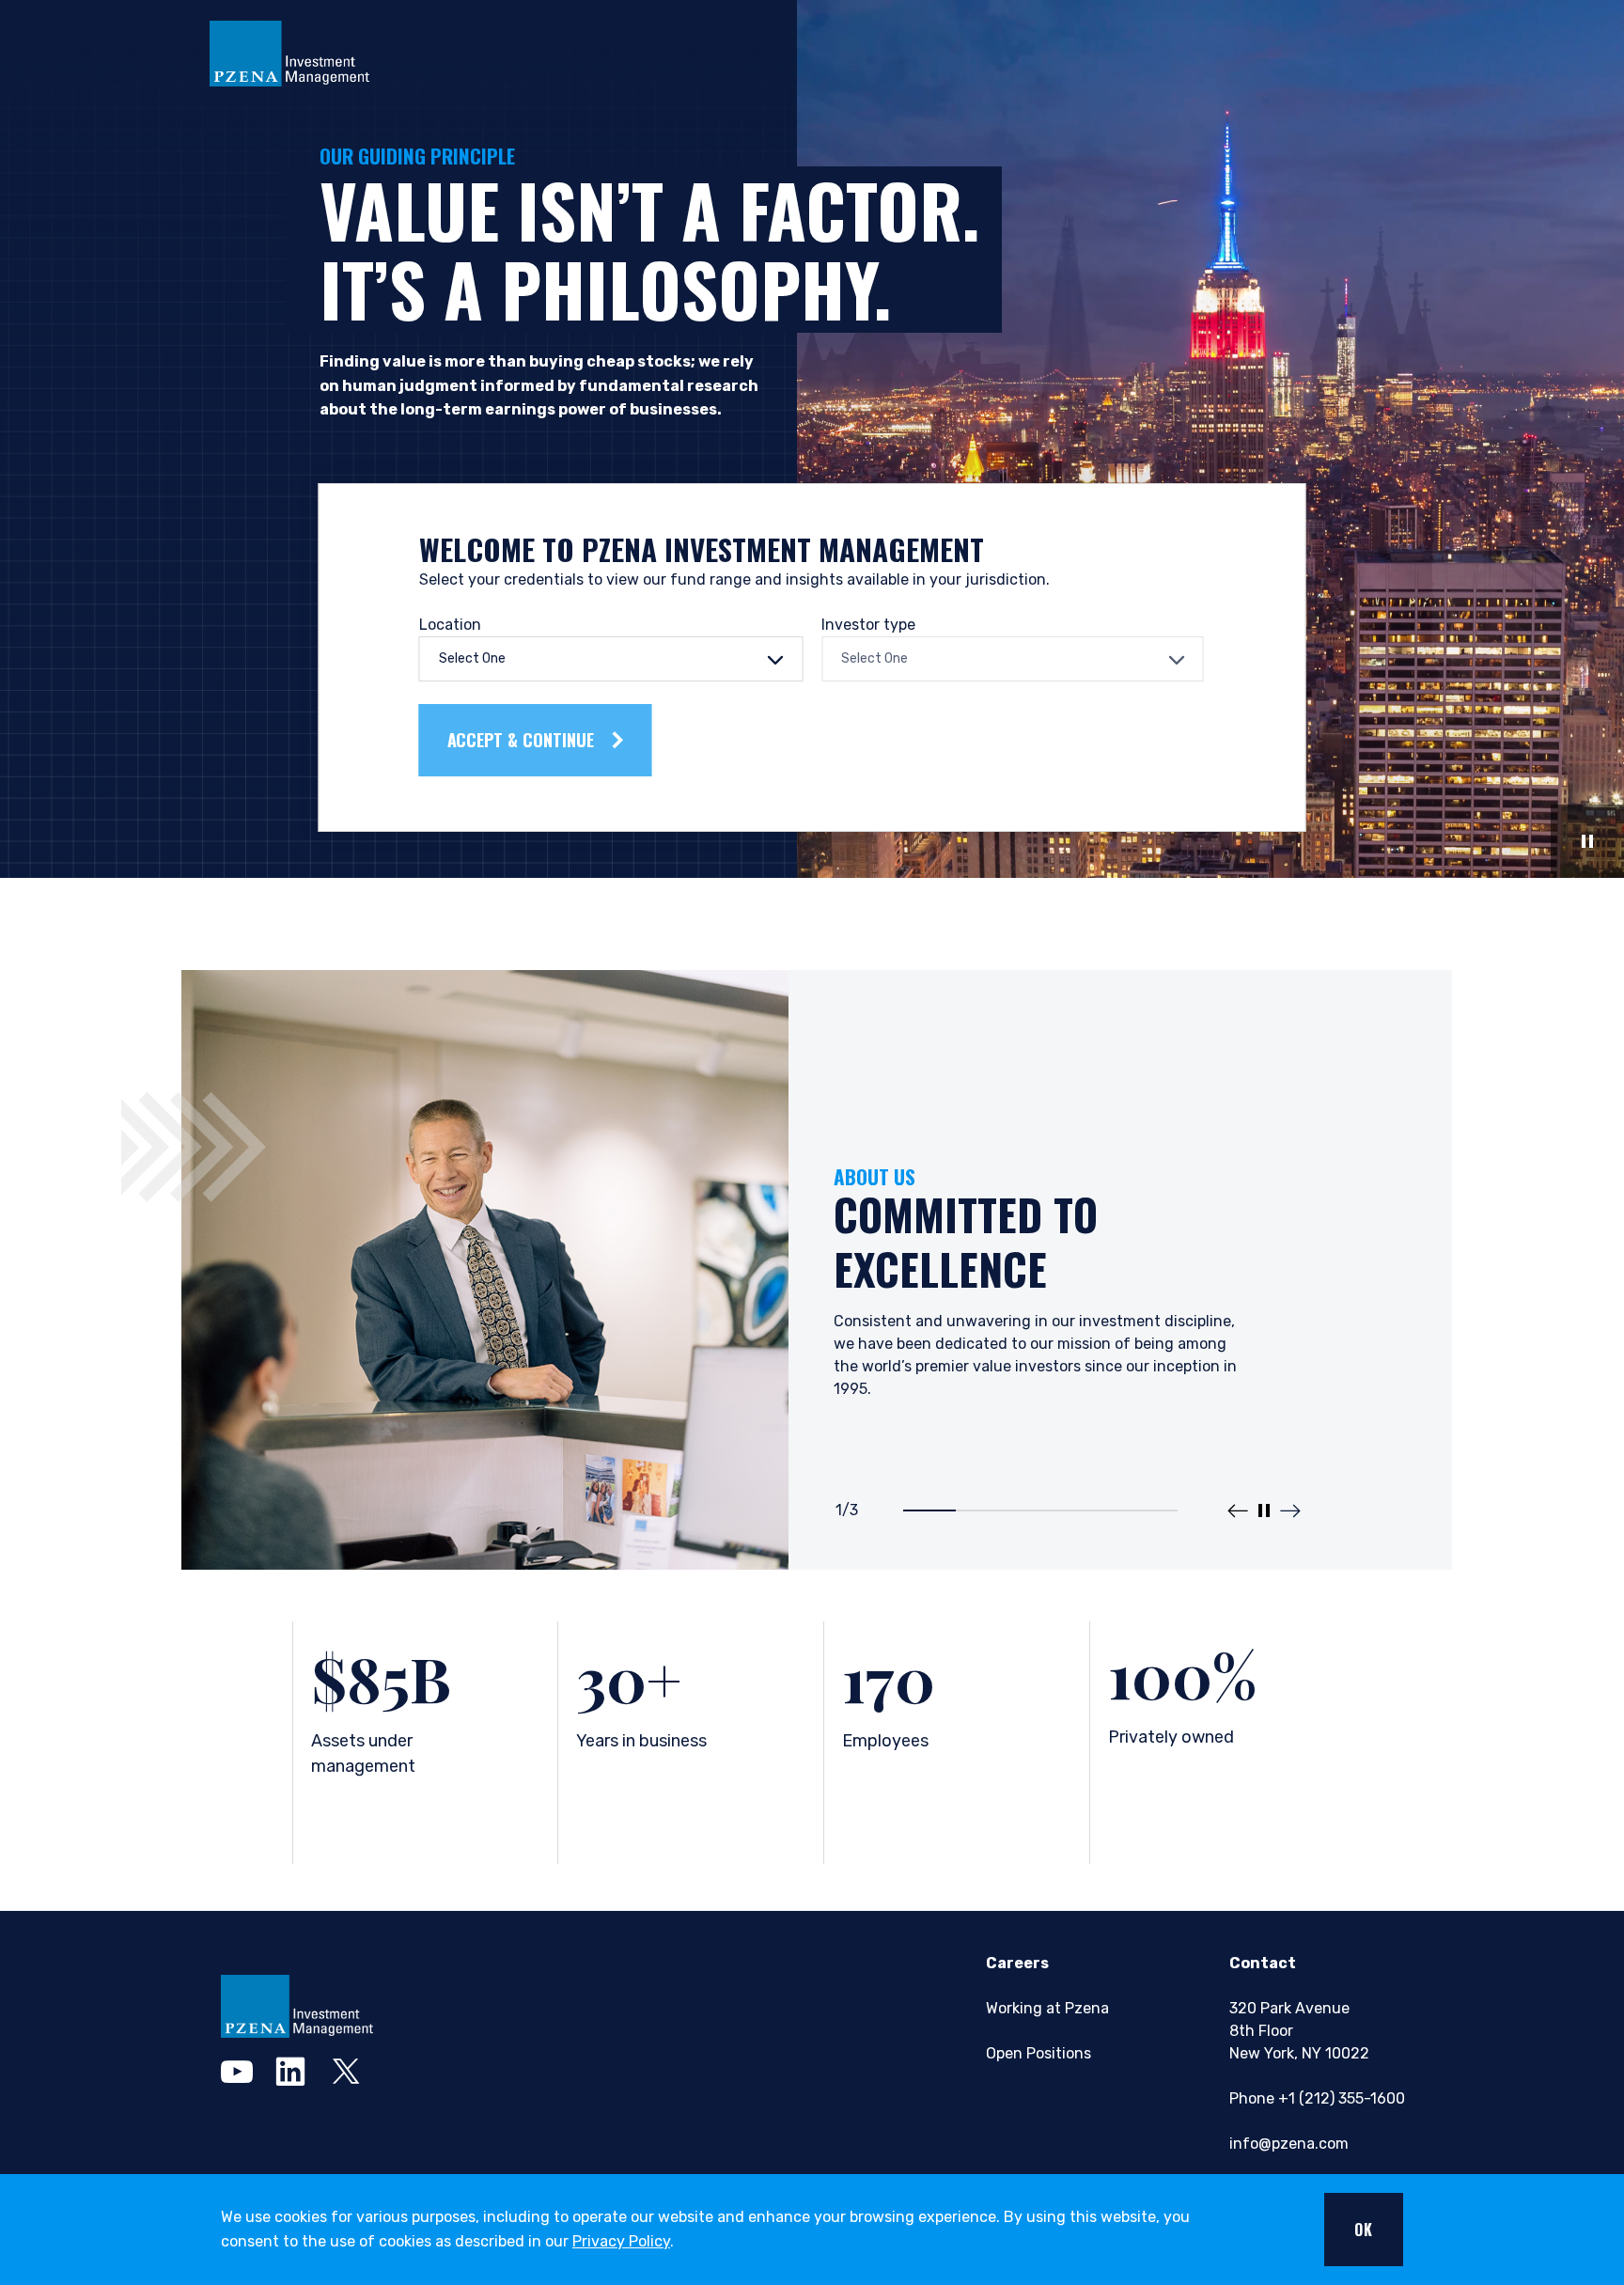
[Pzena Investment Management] (289, 52)
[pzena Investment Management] (297, 2006)
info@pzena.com (1289, 2144)
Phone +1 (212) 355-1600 (1317, 2098)
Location (450, 625)
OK (1364, 2230)
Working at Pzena (1047, 2008)
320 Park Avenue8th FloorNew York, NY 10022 (1299, 2031)
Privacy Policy (621, 2241)
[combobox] (611, 659)
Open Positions (1038, 2053)
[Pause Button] (1587, 841)
